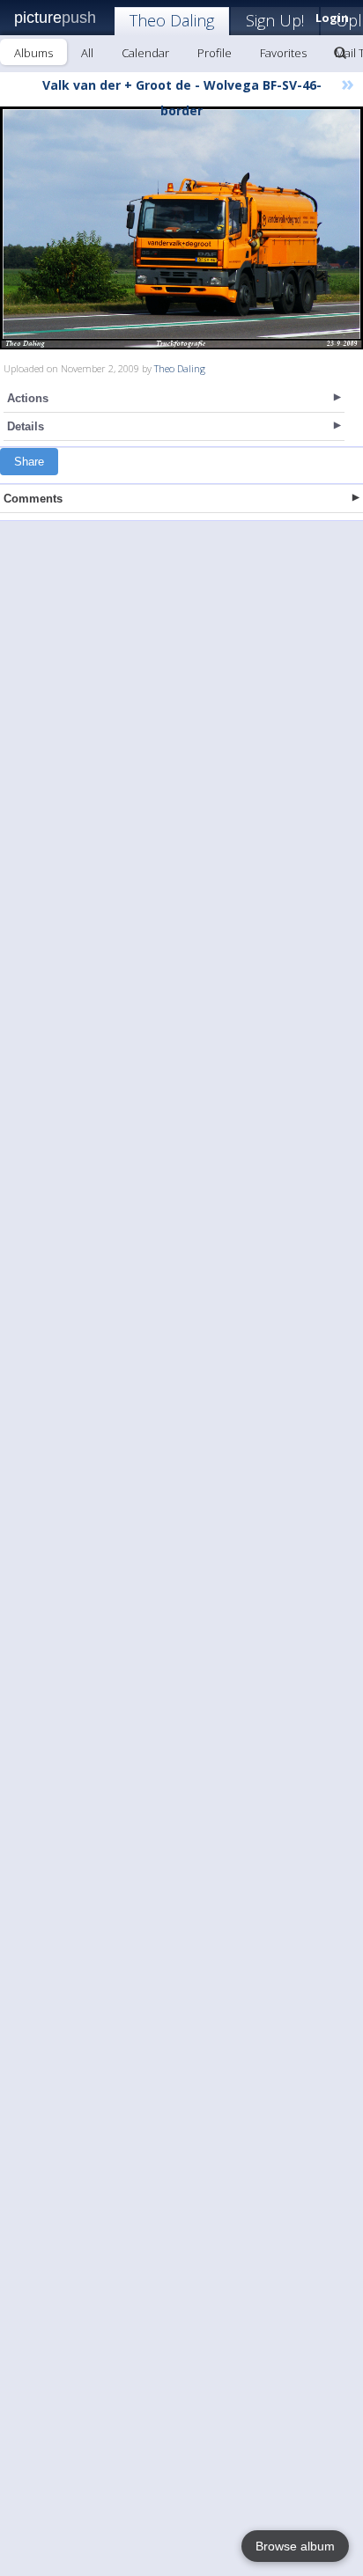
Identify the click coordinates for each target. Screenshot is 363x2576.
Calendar (145, 53)
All (87, 53)
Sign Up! (275, 20)
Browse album (295, 2546)
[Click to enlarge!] (181, 228)
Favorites (283, 53)
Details (26, 426)
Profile (215, 53)
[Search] (340, 53)
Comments (33, 499)
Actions (28, 398)
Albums (33, 53)
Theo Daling (172, 20)
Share (29, 462)
